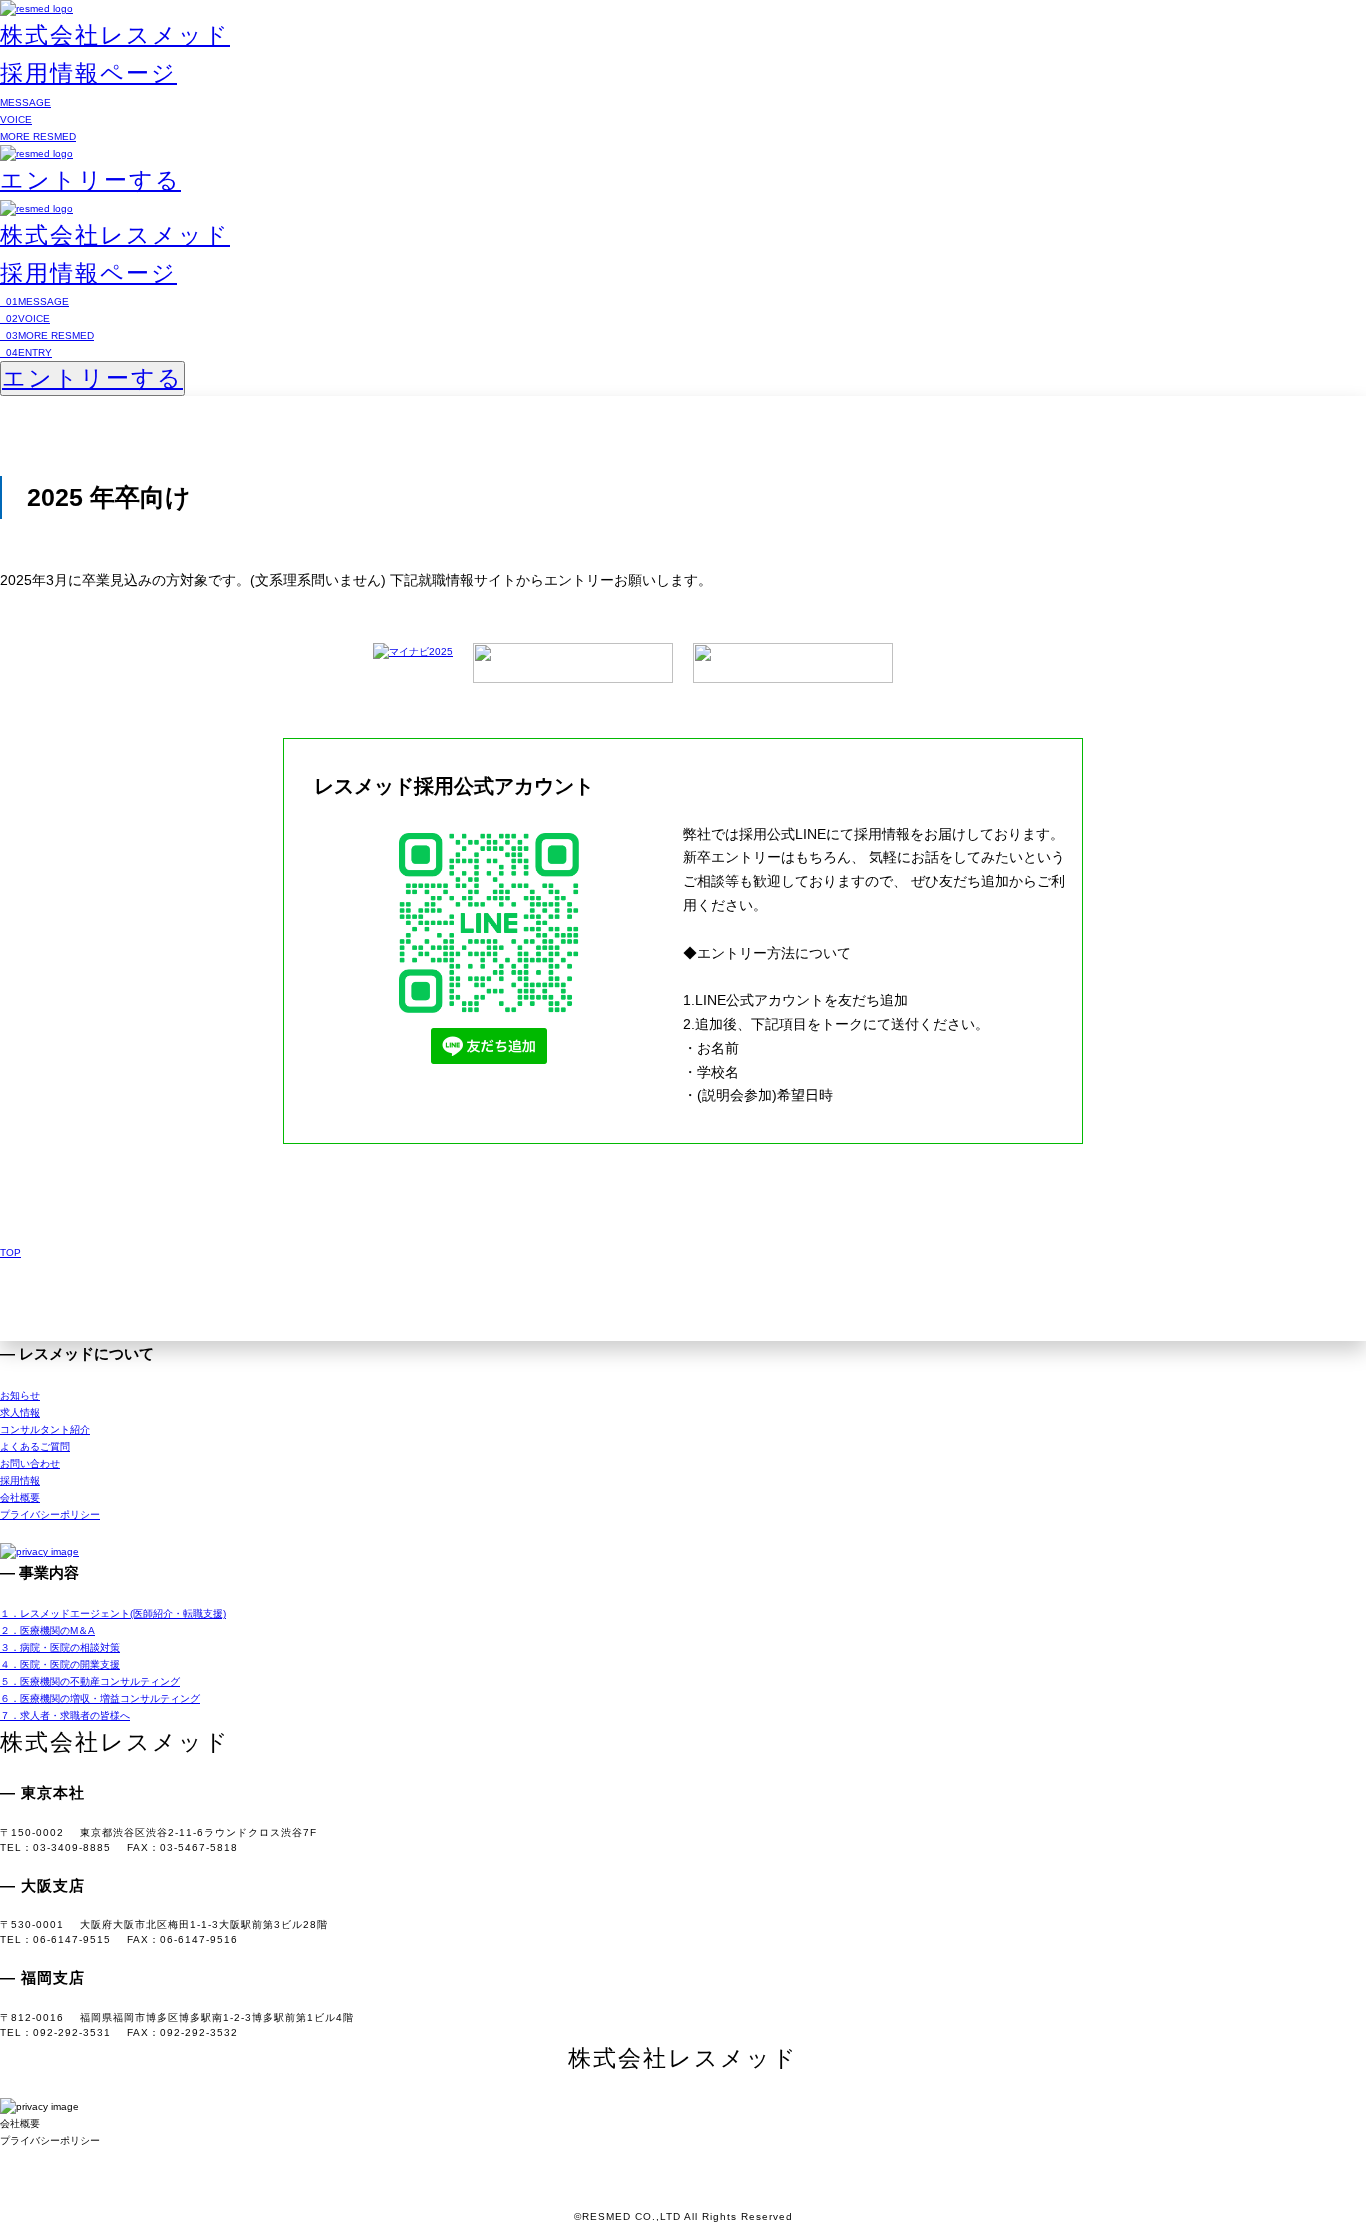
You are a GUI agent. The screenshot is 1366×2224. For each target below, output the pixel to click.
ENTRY (26, 352)
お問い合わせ (30, 1463)
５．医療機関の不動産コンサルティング (90, 1681)
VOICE (16, 119)
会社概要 (20, 1497)
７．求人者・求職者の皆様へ (65, 1715)
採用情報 (20, 1480)
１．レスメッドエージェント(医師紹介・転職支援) (113, 1613)
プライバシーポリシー (50, 1514)
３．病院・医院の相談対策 (60, 1647)
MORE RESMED (38, 136)
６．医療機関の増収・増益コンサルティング (100, 1698)
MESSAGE (25, 102)
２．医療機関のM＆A (47, 1630)
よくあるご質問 (35, 1446)
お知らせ (20, 1395)
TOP (10, 1252)
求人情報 (20, 1412)
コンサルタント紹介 (45, 1429)
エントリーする (90, 180)
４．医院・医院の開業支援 (60, 1664)
